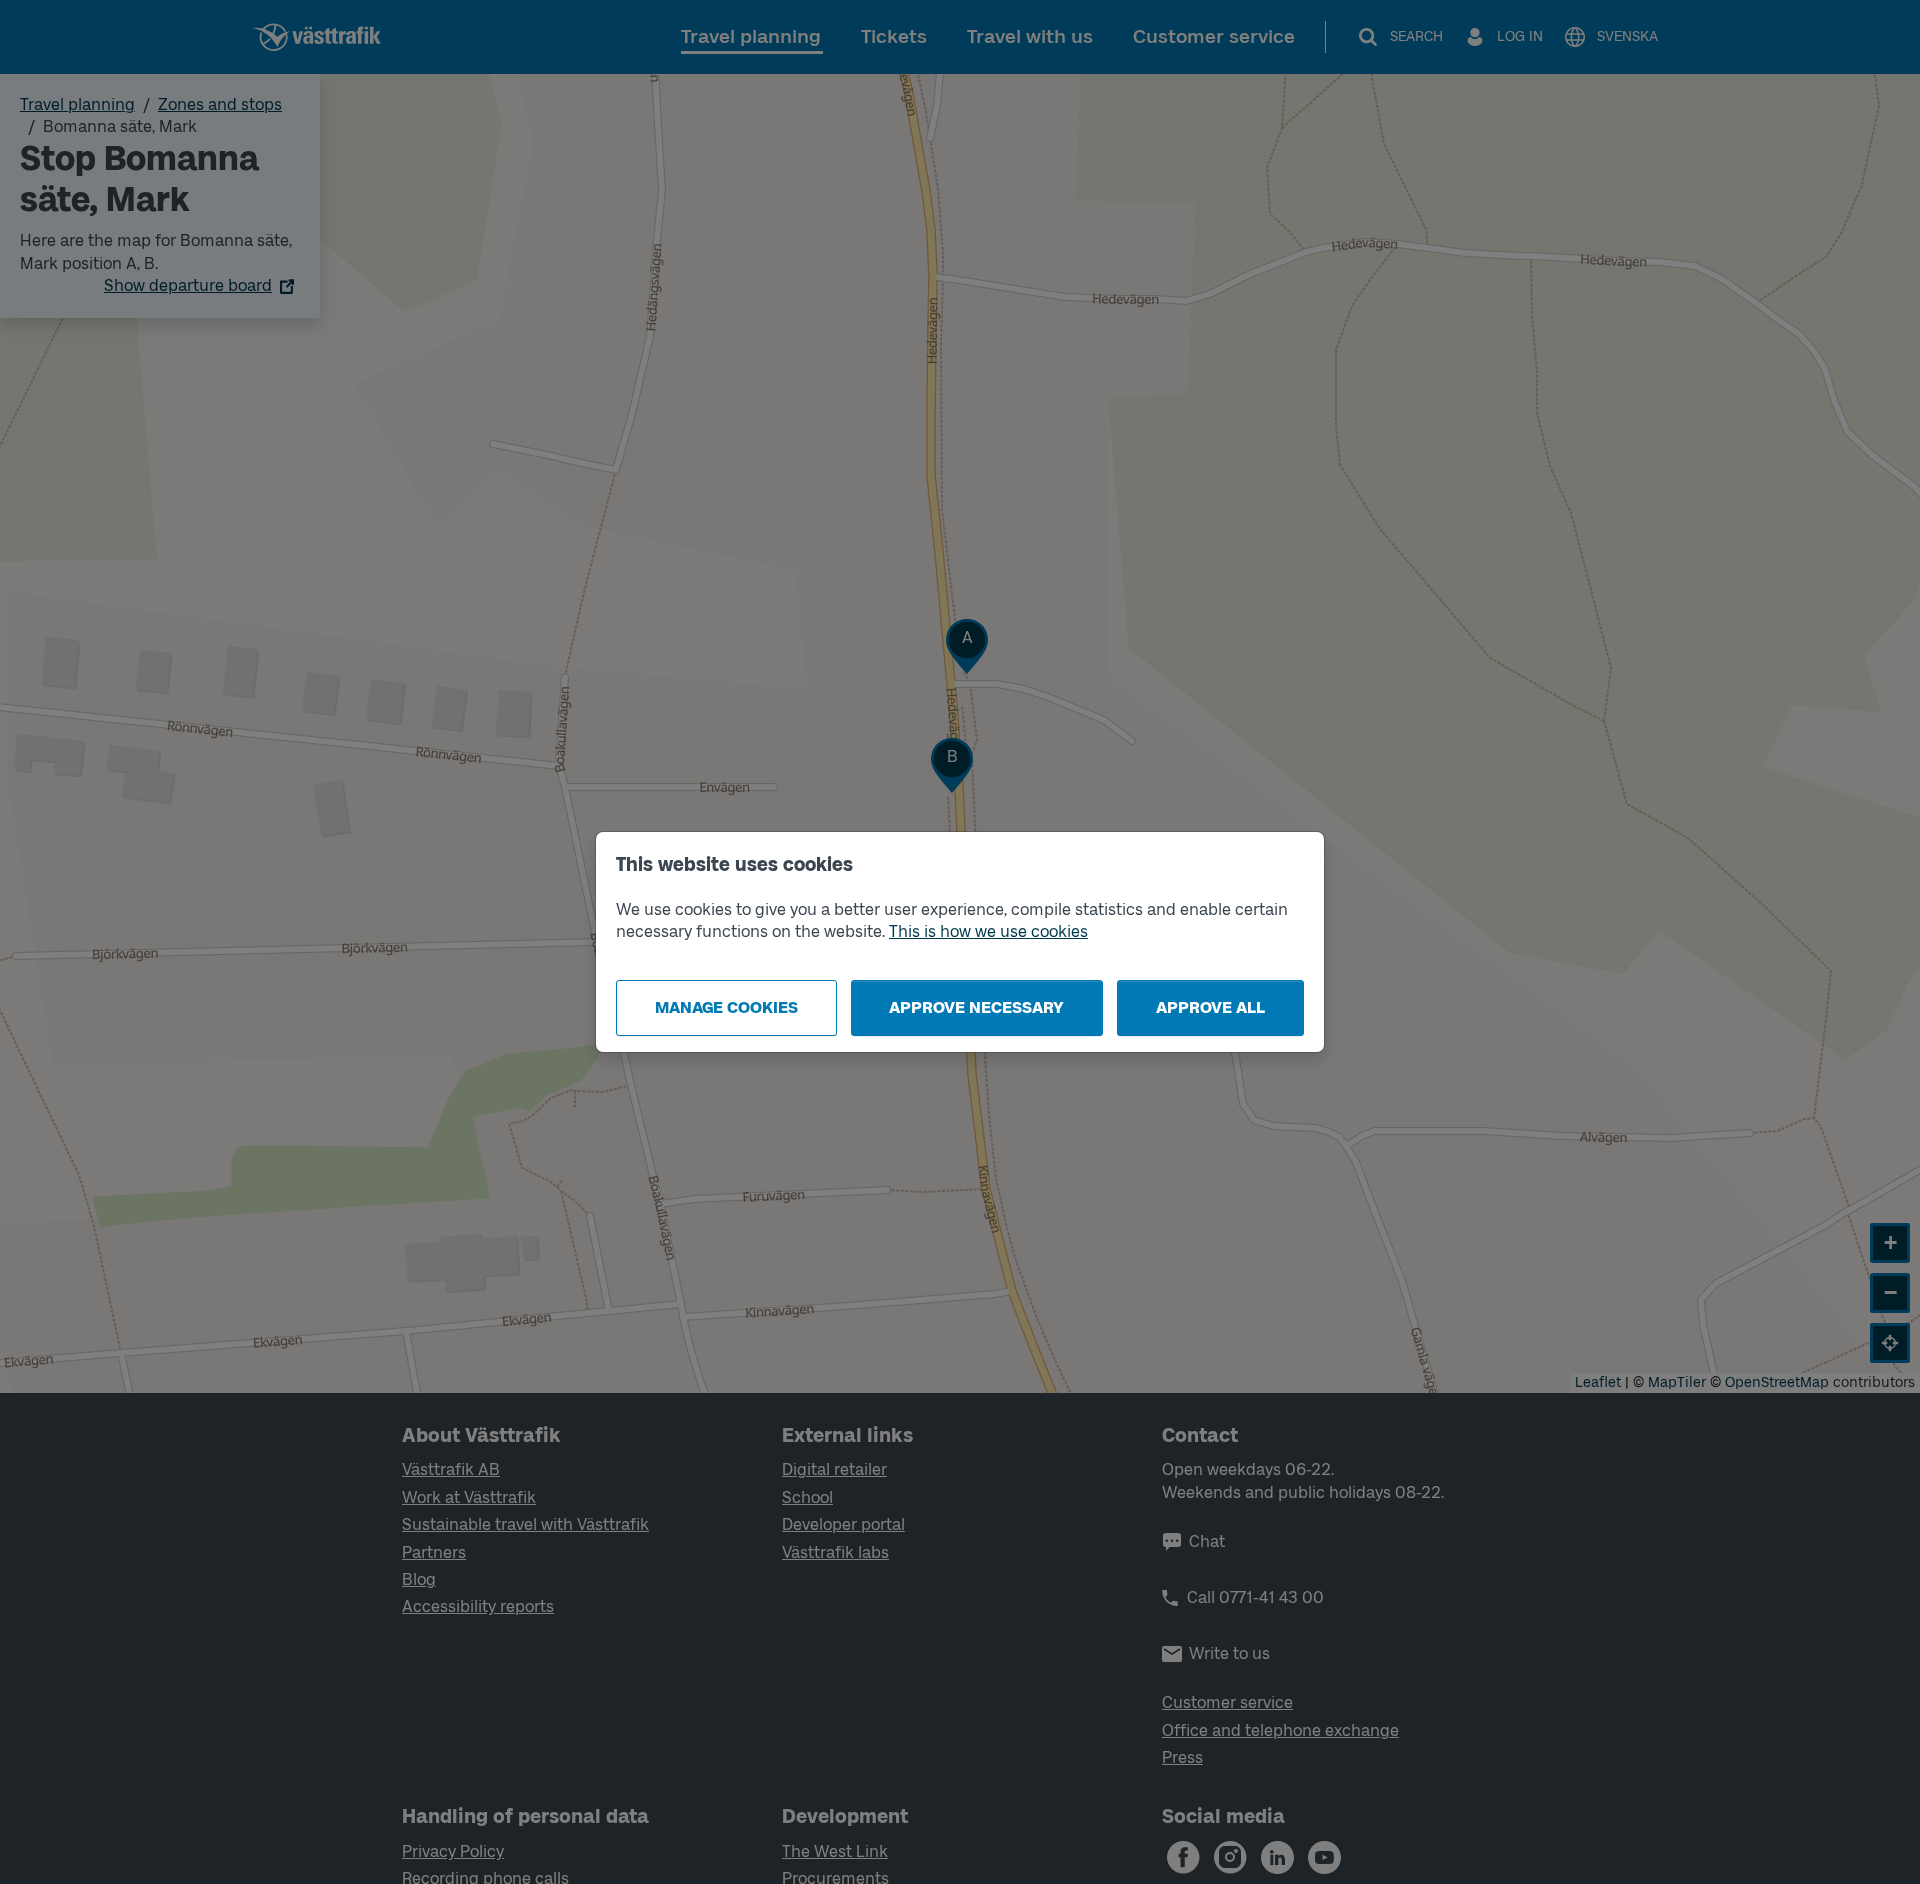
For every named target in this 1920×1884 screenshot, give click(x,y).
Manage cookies (726, 1007)
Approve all (1210, 1007)
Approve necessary (976, 1007)
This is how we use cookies (988, 931)
